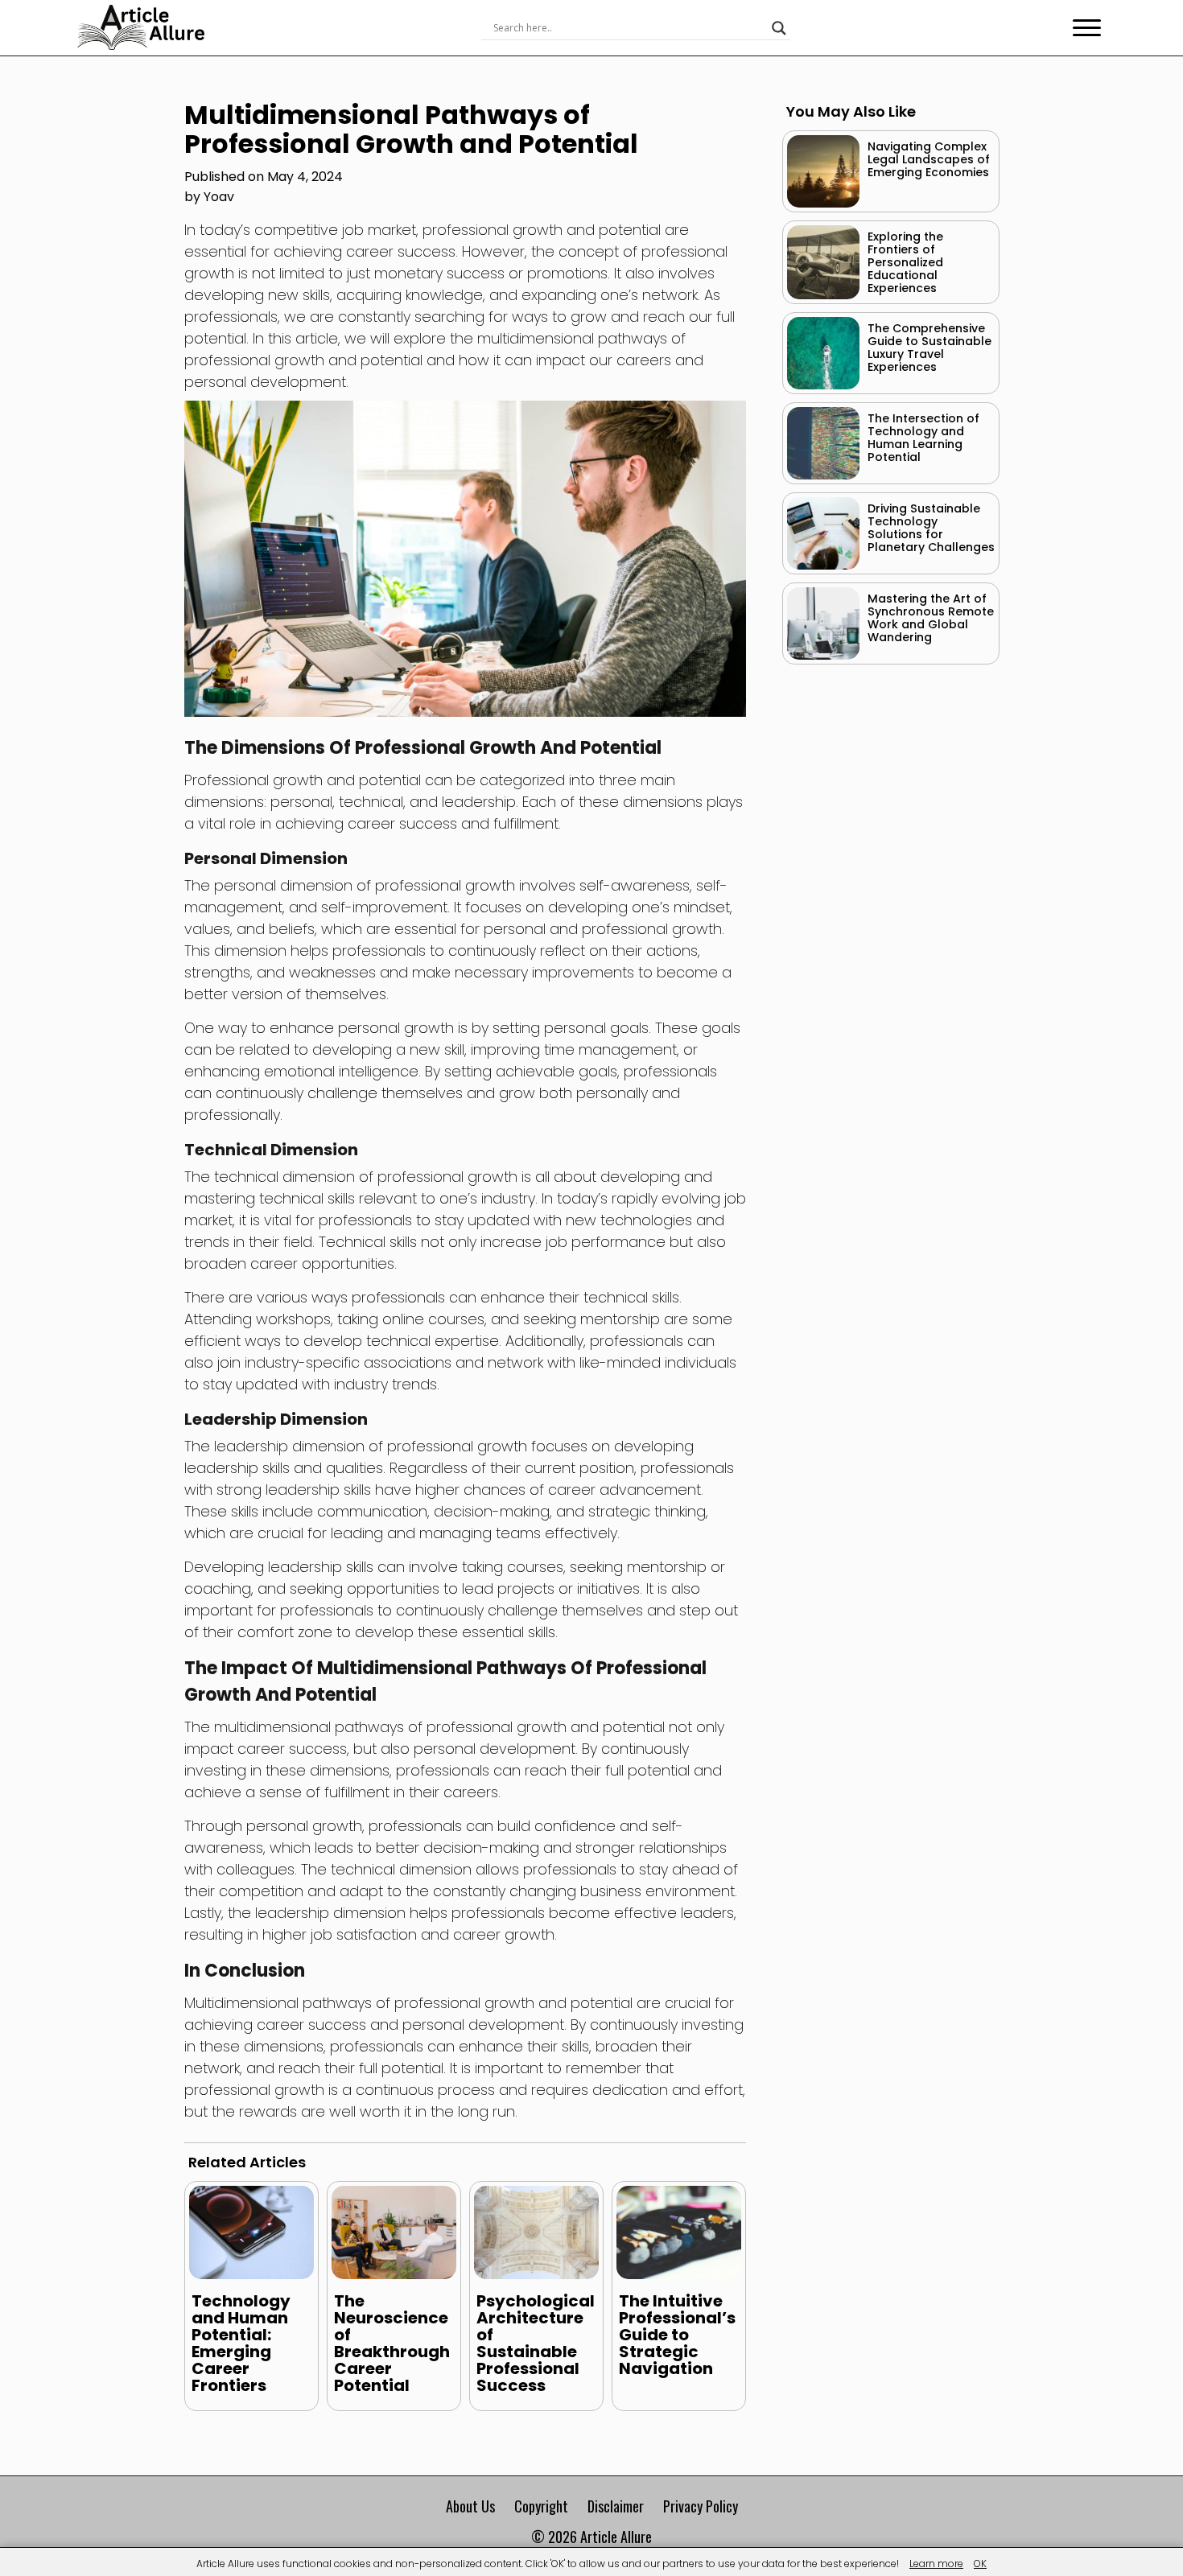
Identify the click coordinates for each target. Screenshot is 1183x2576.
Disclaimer (616, 2506)
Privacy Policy (701, 2506)
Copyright (541, 2506)
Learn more (936, 2564)
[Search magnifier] (779, 28)
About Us (470, 2506)
